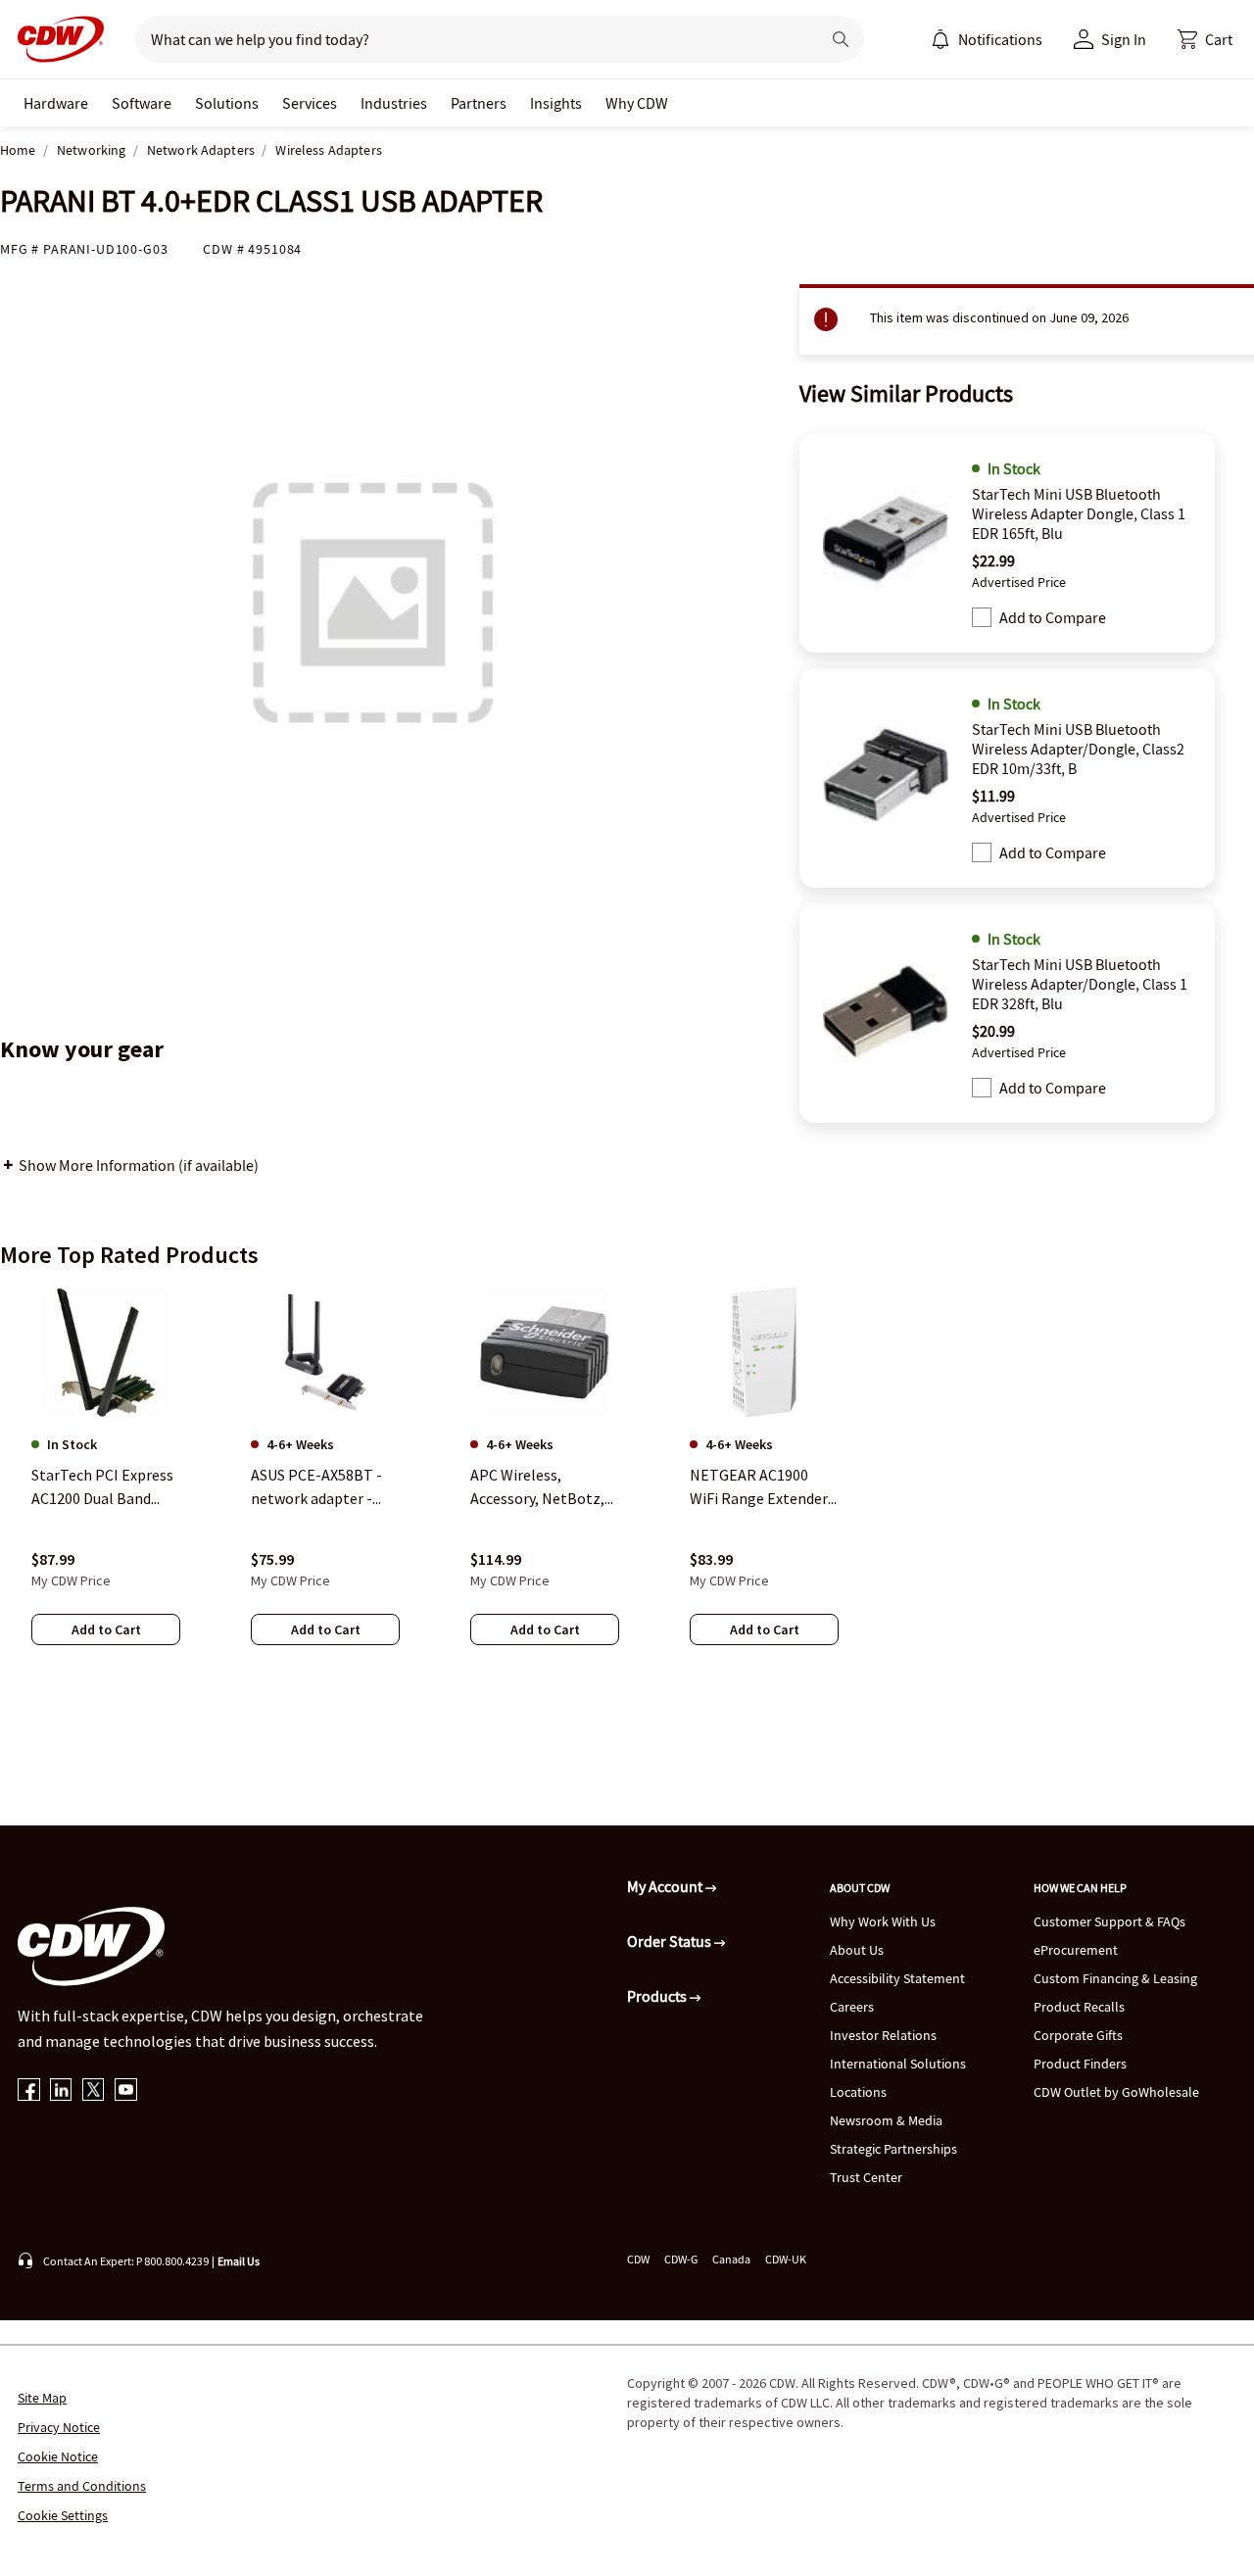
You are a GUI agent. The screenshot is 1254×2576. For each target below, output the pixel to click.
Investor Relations (883, 2035)
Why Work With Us (883, 1921)
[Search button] (841, 39)
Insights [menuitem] (556, 103)
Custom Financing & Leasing (1115, 1978)
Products (658, 1996)
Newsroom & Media (886, 2120)
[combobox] (470, 39)
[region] (627, 1485)
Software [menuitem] (142, 103)
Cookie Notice (58, 2456)
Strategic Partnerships (893, 2149)
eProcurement (1076, 1950)
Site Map (42, 2398)
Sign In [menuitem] (1124, 39)
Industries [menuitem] (394, 103)
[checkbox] (982, 617)
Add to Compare (1053, 617)
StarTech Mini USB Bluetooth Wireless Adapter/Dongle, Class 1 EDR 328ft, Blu (1080, 984)
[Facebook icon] (29, 2091)
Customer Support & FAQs (1109, 1921)
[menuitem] (940, 39)
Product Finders (1080, 2064)
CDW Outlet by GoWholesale (1116, 2092)
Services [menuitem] (310, 103)
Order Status (671, 1941)
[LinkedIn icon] (61, 2091)
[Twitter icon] (94, 2091)
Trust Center (866, 2177)
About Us (857, 1950)
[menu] (987, 39)
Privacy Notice (59, 2427)
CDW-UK (786, 2259)
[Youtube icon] (126, 2091)
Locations (858, 2092)
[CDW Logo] (55, 39)
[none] (56, 103)
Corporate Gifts (1078, 2035)
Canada (731, 2259)
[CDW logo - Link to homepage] (55, 39)
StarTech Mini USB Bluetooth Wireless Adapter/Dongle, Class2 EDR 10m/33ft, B (1078, 749)
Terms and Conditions (82, 2486)
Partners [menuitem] (479, 103)
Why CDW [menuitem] (637, 103)
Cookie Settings (63, 2515)
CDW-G (681, 2259)
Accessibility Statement (897, 1978)
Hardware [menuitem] (56, 103)
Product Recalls (1079, 2007)
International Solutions (898, 2064)
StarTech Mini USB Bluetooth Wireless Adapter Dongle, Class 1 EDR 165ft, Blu (1079, 513)
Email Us (239, 2261)
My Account (666, 1886)
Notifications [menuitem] (1000, 39)
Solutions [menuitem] (227, 103)
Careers (852, 2007)
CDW (638, 2259)
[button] (1205, 39)
